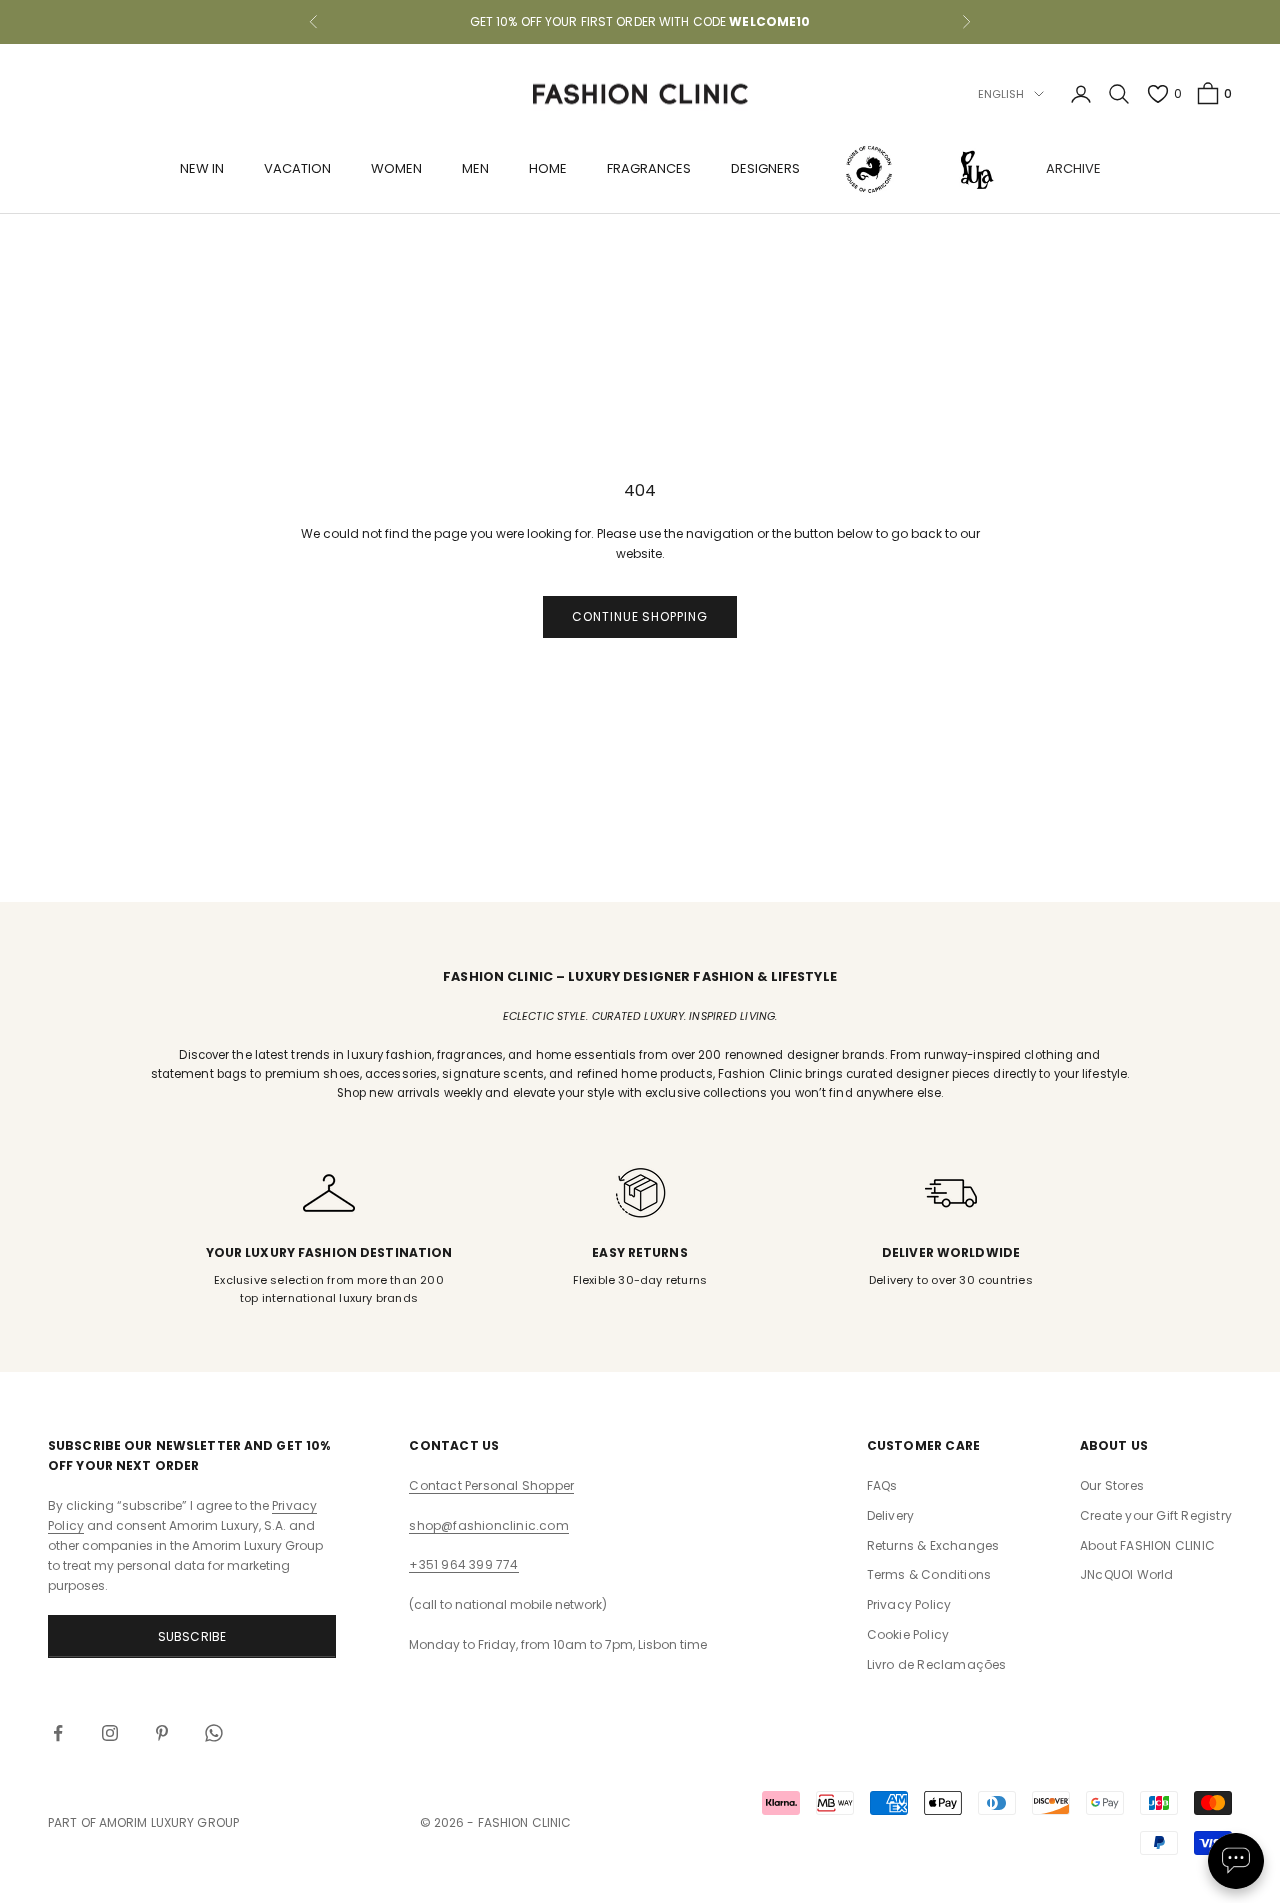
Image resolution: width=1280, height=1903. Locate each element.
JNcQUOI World (1127, 1574)
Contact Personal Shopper (491, 1485)
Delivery (891, 1515)
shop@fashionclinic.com (488, 1525)
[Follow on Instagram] (110, 1733)
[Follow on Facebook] (58, 1733)
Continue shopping (640, 616)
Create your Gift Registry (1156, 1515)
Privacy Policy (909, 1604)
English (1001, 94)
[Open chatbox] (1236, 1861)
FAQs (882, 1485)
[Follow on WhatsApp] (214, 1733)
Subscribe (192, 1636)
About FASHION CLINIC (1147, 1545)
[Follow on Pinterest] (162, 1733)
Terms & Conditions (929, 1574)
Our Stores (1112, 1485)
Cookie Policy (908, 1634)
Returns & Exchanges (933, 1545)
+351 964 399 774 (463, 1564)
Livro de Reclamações (937, 1664)
